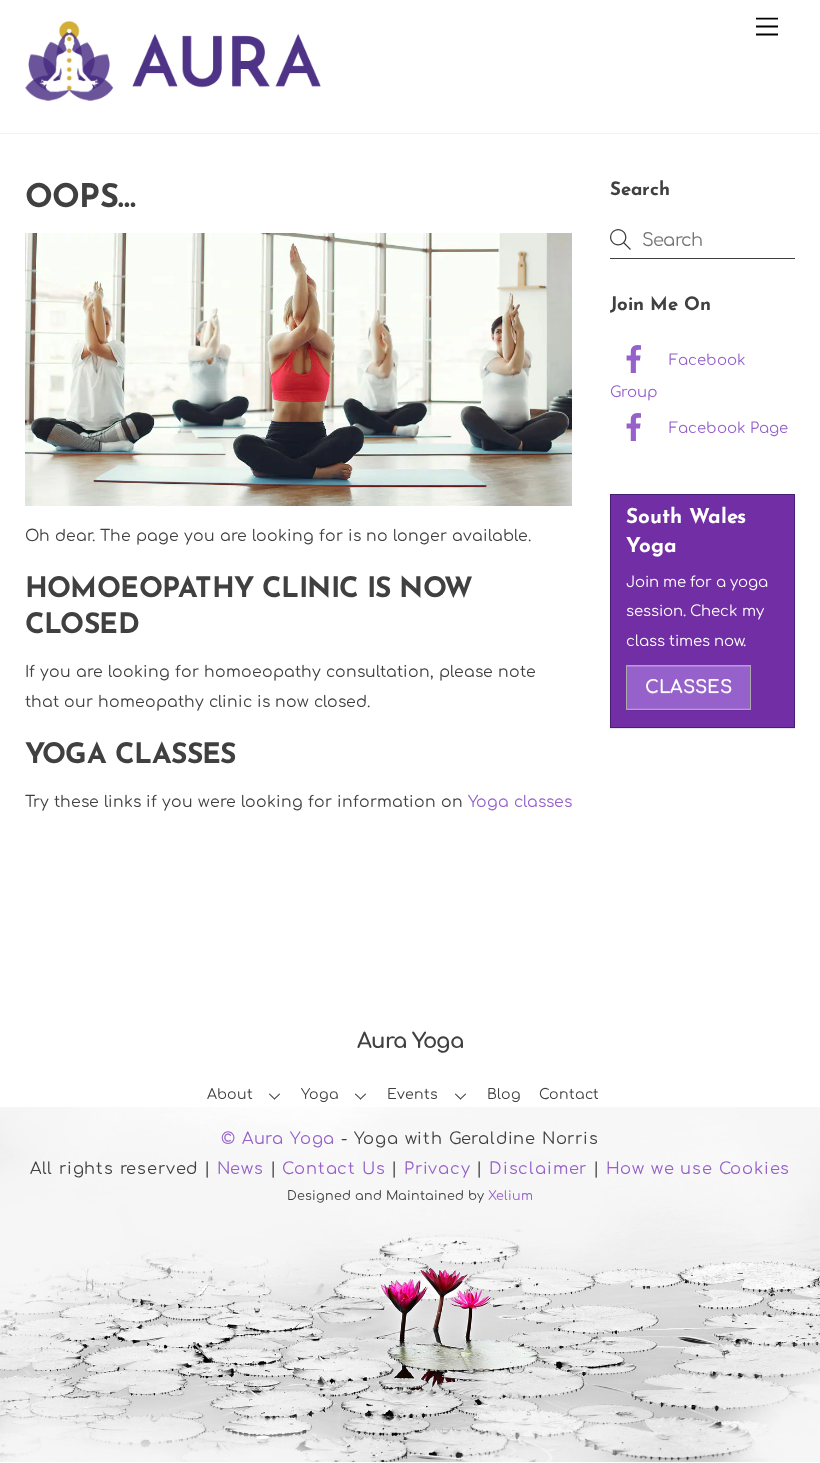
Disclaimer (538, 1169)
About (230, 1094)
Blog (504, 1094)
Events (412, 1094)
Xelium (510, 1196)
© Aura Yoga (278, 1139)
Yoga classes (520, 802)
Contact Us (333, 1169)
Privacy (437, 1169)
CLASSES (688, 687)
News (240, 1169)
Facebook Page (726, 428)
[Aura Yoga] (173, 89)
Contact (569, 1094)
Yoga (320, 1094)
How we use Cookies (698, 1169)
